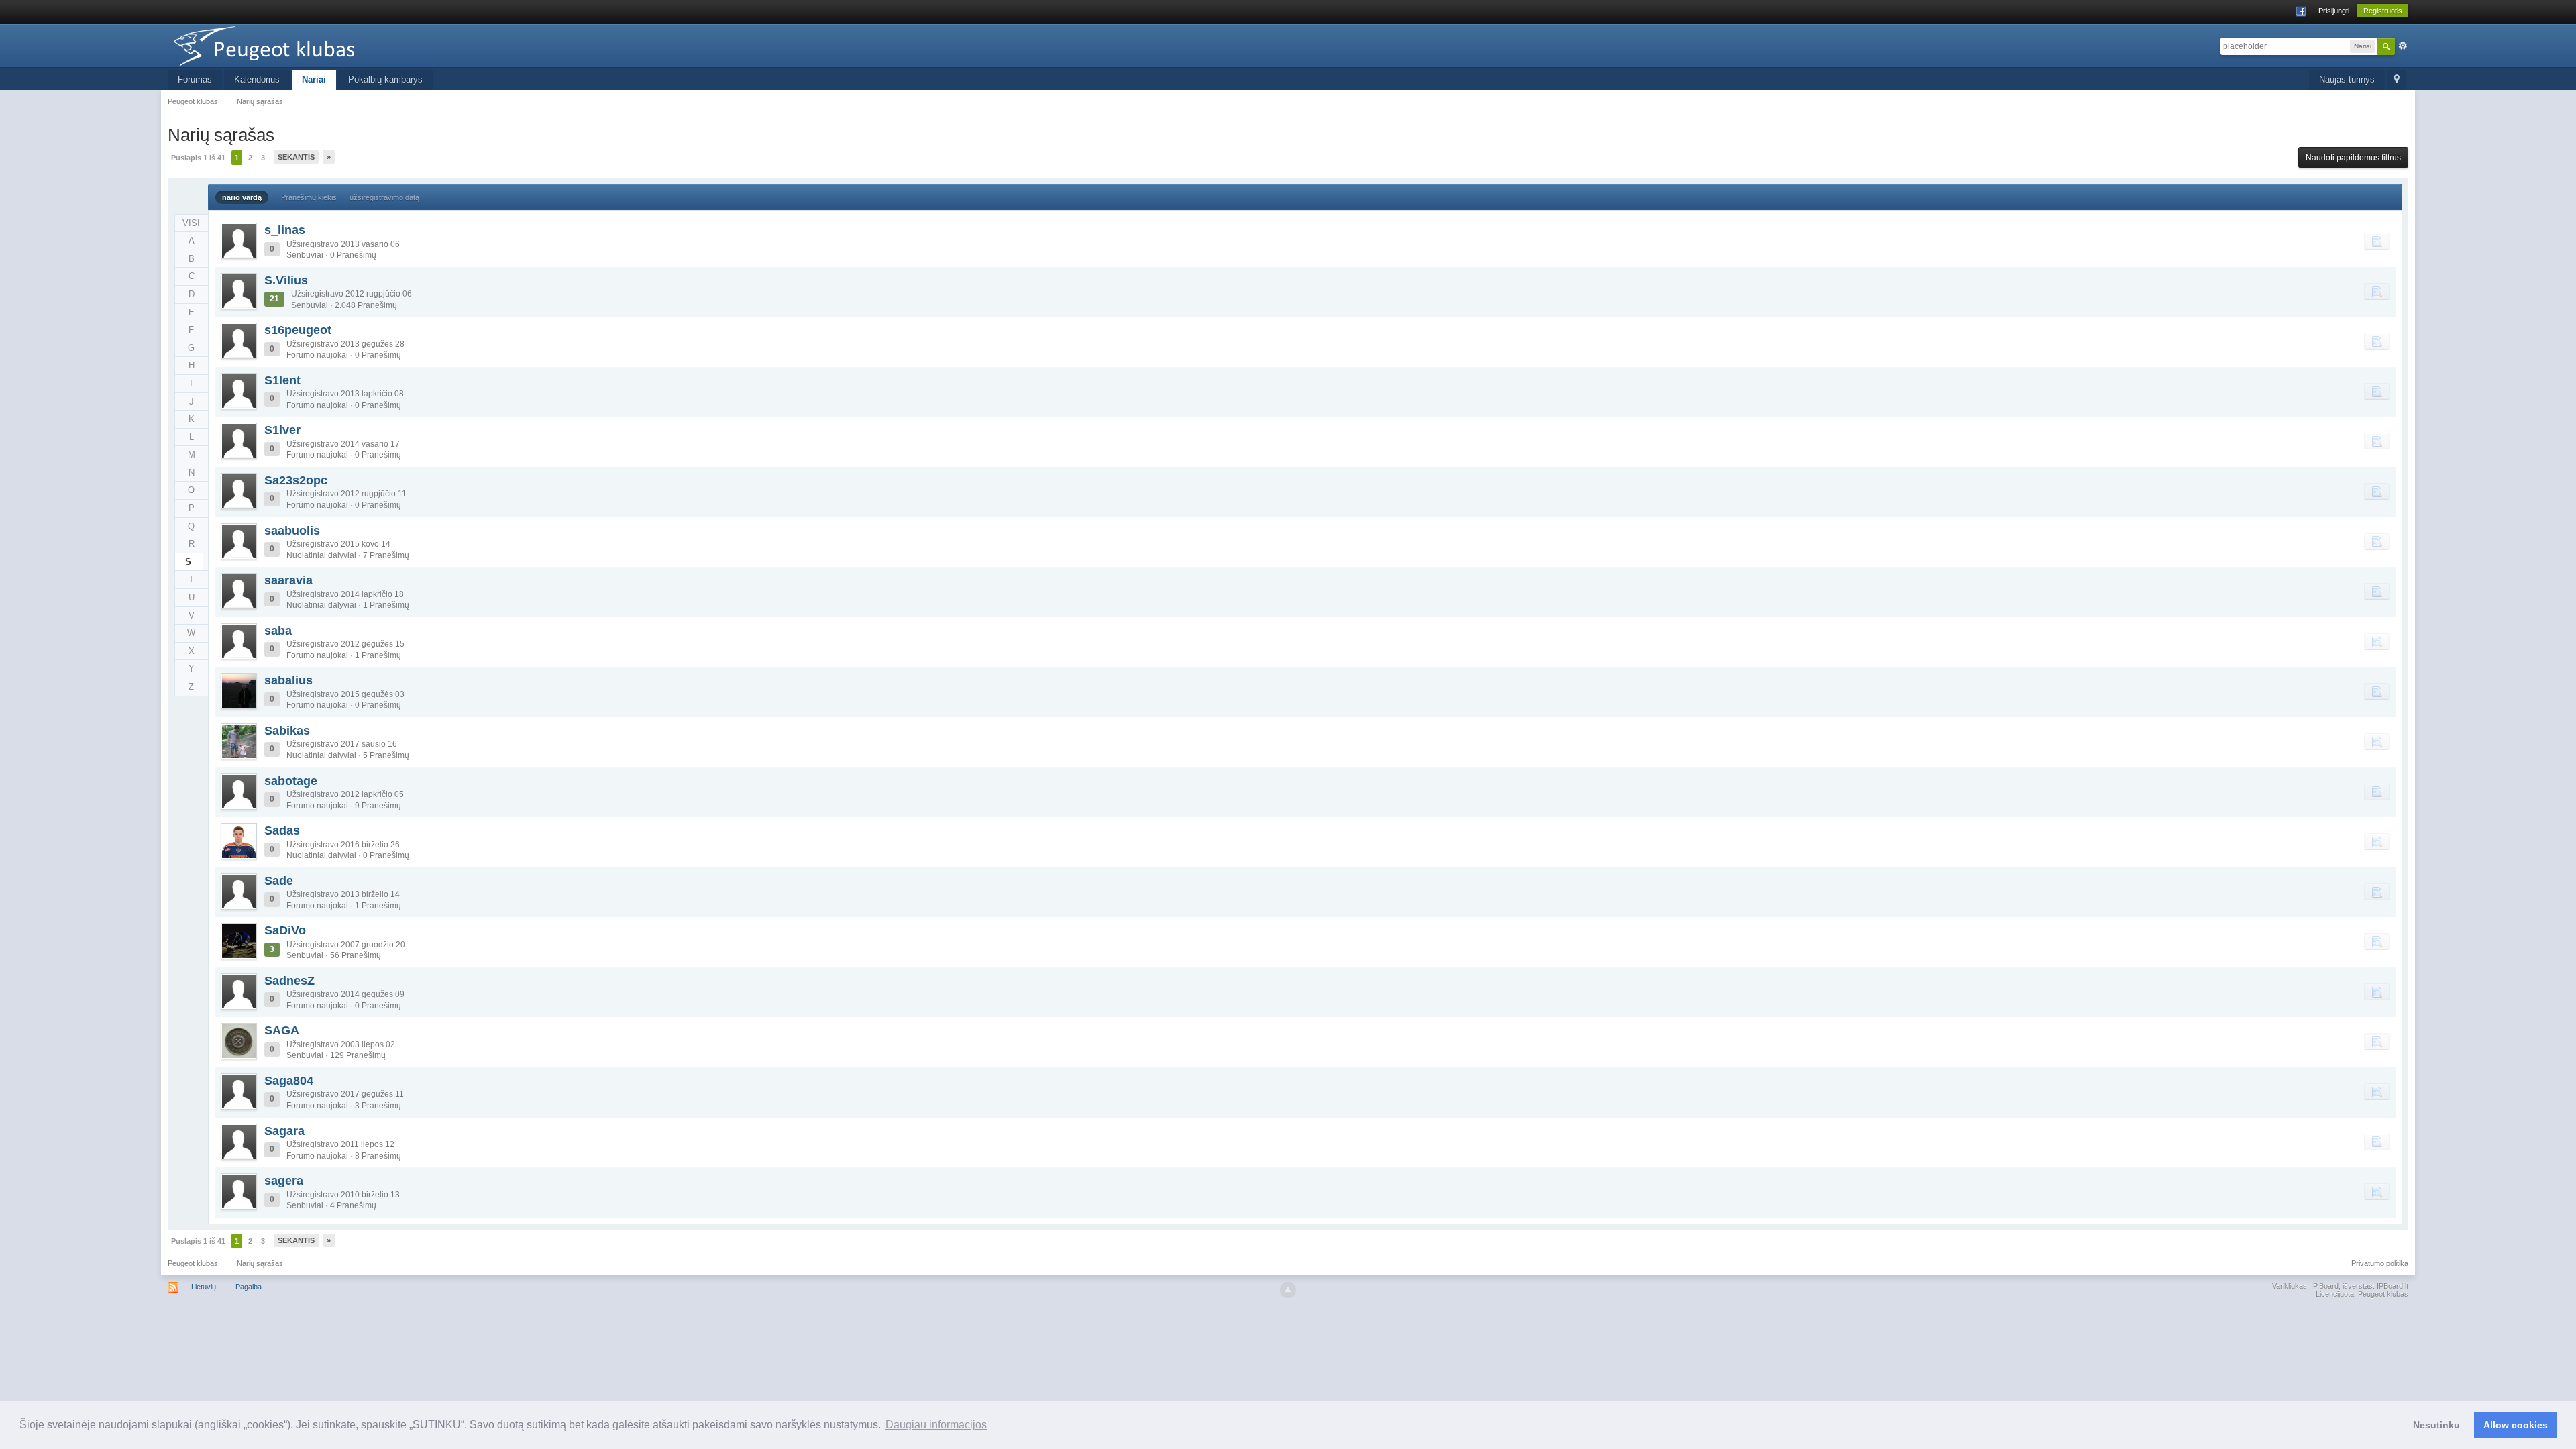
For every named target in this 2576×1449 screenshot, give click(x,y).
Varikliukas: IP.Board (2305, 1286)
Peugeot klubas (193, 1263)
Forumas (195, 79)
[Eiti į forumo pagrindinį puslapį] (288, 45)
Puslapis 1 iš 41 (198, 158)
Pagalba (249, 1287)
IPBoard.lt (2393, 1286)
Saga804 (289, 1081)
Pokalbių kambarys (385, 79)
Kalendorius (257, 79)
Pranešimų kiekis (309, 197)
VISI (191, 223)
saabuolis (292, 531)
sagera (284, 1181)
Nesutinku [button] (2436, 1425)
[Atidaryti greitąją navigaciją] (2397, 80)
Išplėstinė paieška (2403, 46)
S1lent (282, 380)
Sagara (284, 1131)
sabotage (291, 781)
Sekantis (296, 157)
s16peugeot (298, 330)
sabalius (288, 680)
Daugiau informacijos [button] (936, 1425)
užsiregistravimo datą (384, 197)
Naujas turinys (2347, 79)
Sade (279, 881)
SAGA (282, 1030)
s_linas (285, 230)
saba (278, 631)
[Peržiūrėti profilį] (239, 241)
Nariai (314, 79)
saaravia (288, 580)
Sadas (282, 830)
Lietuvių (204, 1287)
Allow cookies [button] (2516, 1425)
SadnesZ (289, 981)
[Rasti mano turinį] (2377, 241)
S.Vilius (286, 280)
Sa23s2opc (296, 480)
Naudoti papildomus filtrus (2353, 158)
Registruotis (2383, 11)
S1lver (282, 430)
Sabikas (287, 731)
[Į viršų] (1288, 1290)
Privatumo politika (2380, 1263)
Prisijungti (2334, 11)
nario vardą (242, 197)
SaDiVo (285, 930)
